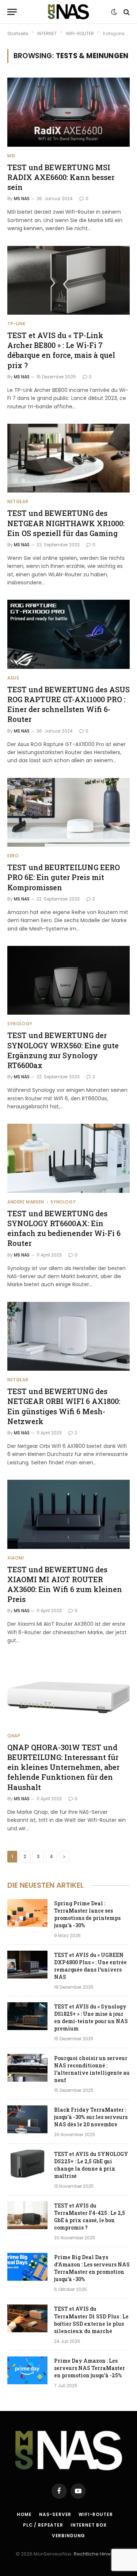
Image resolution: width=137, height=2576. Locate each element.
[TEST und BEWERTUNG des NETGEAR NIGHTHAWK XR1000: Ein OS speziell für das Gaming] (68, 458)
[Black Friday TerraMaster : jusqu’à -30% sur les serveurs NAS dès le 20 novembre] (27, 2119)
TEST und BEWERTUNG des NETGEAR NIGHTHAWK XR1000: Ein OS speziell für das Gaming (66, 523)
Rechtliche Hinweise (98, 2554)
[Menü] (12, 12)
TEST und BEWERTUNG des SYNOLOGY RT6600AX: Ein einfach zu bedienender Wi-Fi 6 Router (64, 1228)
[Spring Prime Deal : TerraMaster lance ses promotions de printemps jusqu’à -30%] (27, 1913)
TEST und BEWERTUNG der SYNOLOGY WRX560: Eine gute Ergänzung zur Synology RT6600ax (63, 1050)
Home (24, 2514)
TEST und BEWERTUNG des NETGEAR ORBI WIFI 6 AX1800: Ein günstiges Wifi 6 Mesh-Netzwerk (64, 1406)
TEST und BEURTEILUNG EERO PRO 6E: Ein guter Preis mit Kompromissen (64, 877)
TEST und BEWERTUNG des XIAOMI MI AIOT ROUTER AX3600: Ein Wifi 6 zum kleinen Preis (65, 1584)
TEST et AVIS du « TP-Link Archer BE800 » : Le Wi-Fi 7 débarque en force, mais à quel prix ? (61, 350)
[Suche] (126, 12)
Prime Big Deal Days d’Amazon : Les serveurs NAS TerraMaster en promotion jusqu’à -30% (92, 2268)
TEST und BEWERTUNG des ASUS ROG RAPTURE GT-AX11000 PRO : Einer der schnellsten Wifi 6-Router (68, 704)
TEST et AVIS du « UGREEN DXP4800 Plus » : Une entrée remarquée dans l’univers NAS (90, 1966)
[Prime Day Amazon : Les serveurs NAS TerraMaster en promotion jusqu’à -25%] (27, 2370)
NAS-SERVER (55, 2514)
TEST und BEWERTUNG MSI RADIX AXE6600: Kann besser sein (61, 177)
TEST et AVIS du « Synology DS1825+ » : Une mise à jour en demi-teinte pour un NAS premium (91, 2017)
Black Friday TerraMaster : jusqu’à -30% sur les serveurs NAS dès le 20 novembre (91, 2117)
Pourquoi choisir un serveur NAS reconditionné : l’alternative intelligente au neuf (92, 2069)
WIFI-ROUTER (96, 2514)
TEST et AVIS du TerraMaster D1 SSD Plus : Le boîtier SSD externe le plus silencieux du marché (91, 2320)
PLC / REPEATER (43, 2525)
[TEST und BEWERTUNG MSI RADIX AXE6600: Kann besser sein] (68, 112)
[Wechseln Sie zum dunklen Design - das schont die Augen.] (114, 12)
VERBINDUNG (68, 2536)
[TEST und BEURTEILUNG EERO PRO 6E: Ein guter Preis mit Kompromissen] (68, 812)
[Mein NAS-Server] (68, 12)
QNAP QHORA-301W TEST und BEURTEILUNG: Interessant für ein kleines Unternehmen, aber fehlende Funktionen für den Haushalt (63, 1767)
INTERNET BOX (89, 2525)
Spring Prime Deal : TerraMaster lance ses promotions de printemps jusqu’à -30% (87, 1914)
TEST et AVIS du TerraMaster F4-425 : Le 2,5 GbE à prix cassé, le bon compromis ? (90, 2216)
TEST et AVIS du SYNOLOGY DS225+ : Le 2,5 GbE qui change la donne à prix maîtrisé (91, 2165)
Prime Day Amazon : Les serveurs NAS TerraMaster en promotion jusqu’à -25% (90, 2368)
